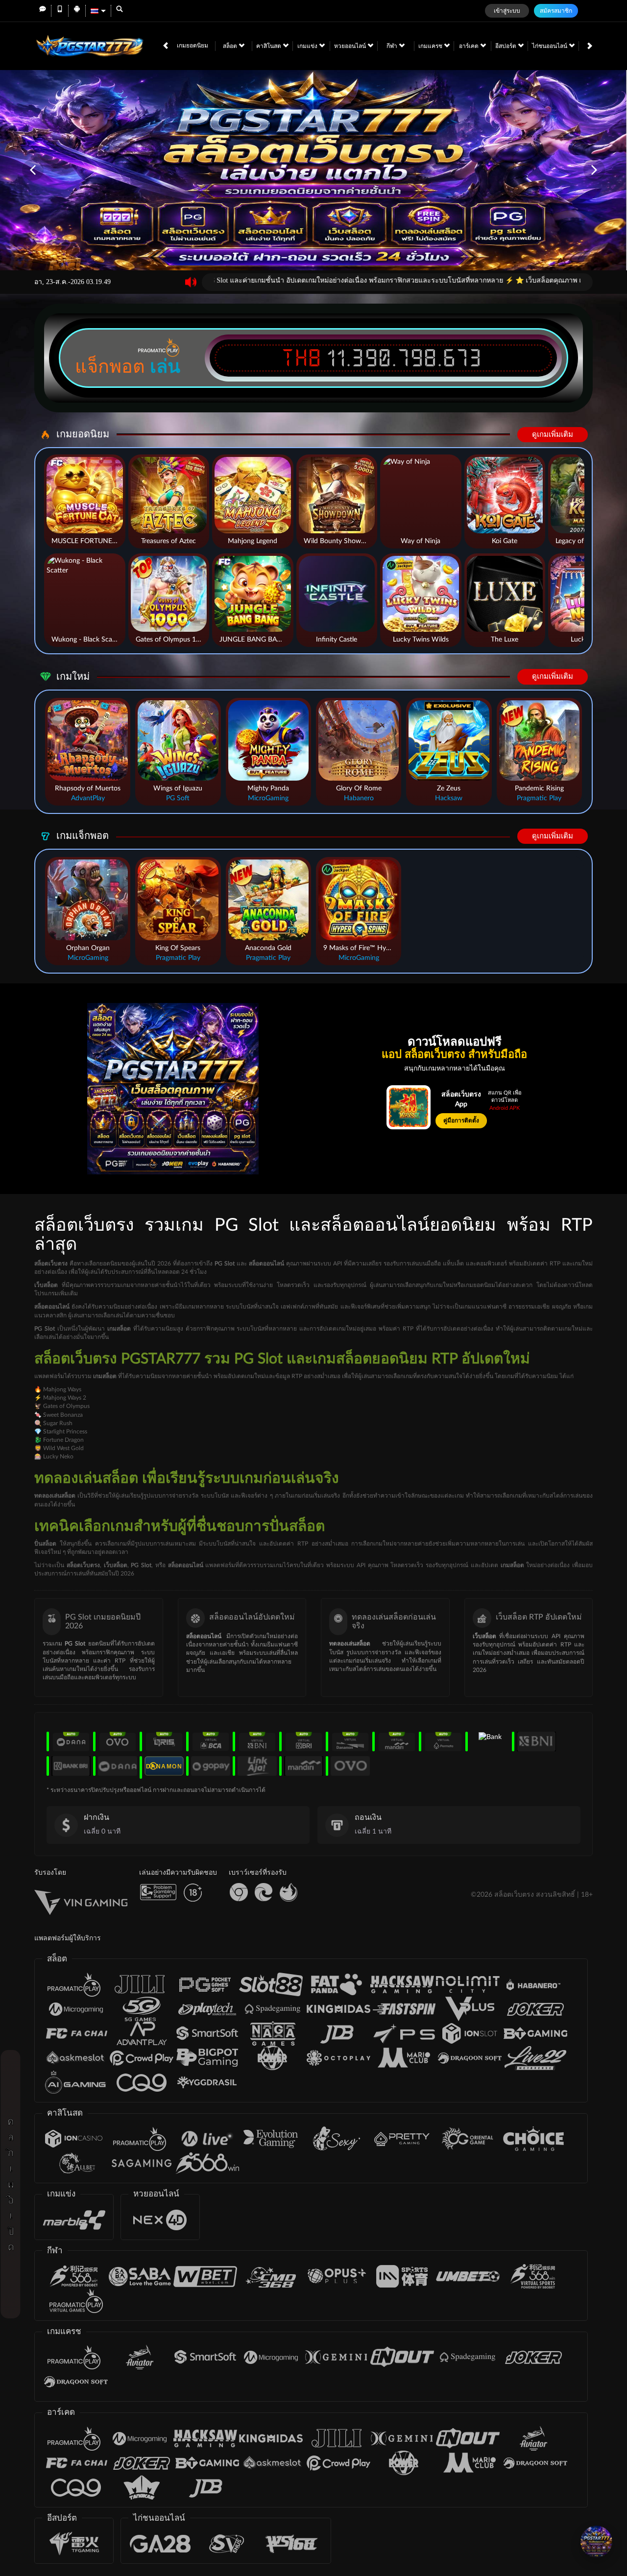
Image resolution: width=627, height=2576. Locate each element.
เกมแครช (431, 46)
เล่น (165, 366)
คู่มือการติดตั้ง (461, 1121)
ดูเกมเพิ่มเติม (553, 435)
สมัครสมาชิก (556, 11)
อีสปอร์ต (506, 46)
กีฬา (393, 46)
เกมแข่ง (308, 46)
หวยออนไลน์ (351, 46)
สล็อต (231, 46)
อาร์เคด (470, 46)
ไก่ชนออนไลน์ (550, 46)
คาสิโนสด (269, 46)
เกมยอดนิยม (193, 46)
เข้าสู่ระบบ (507, 11)
